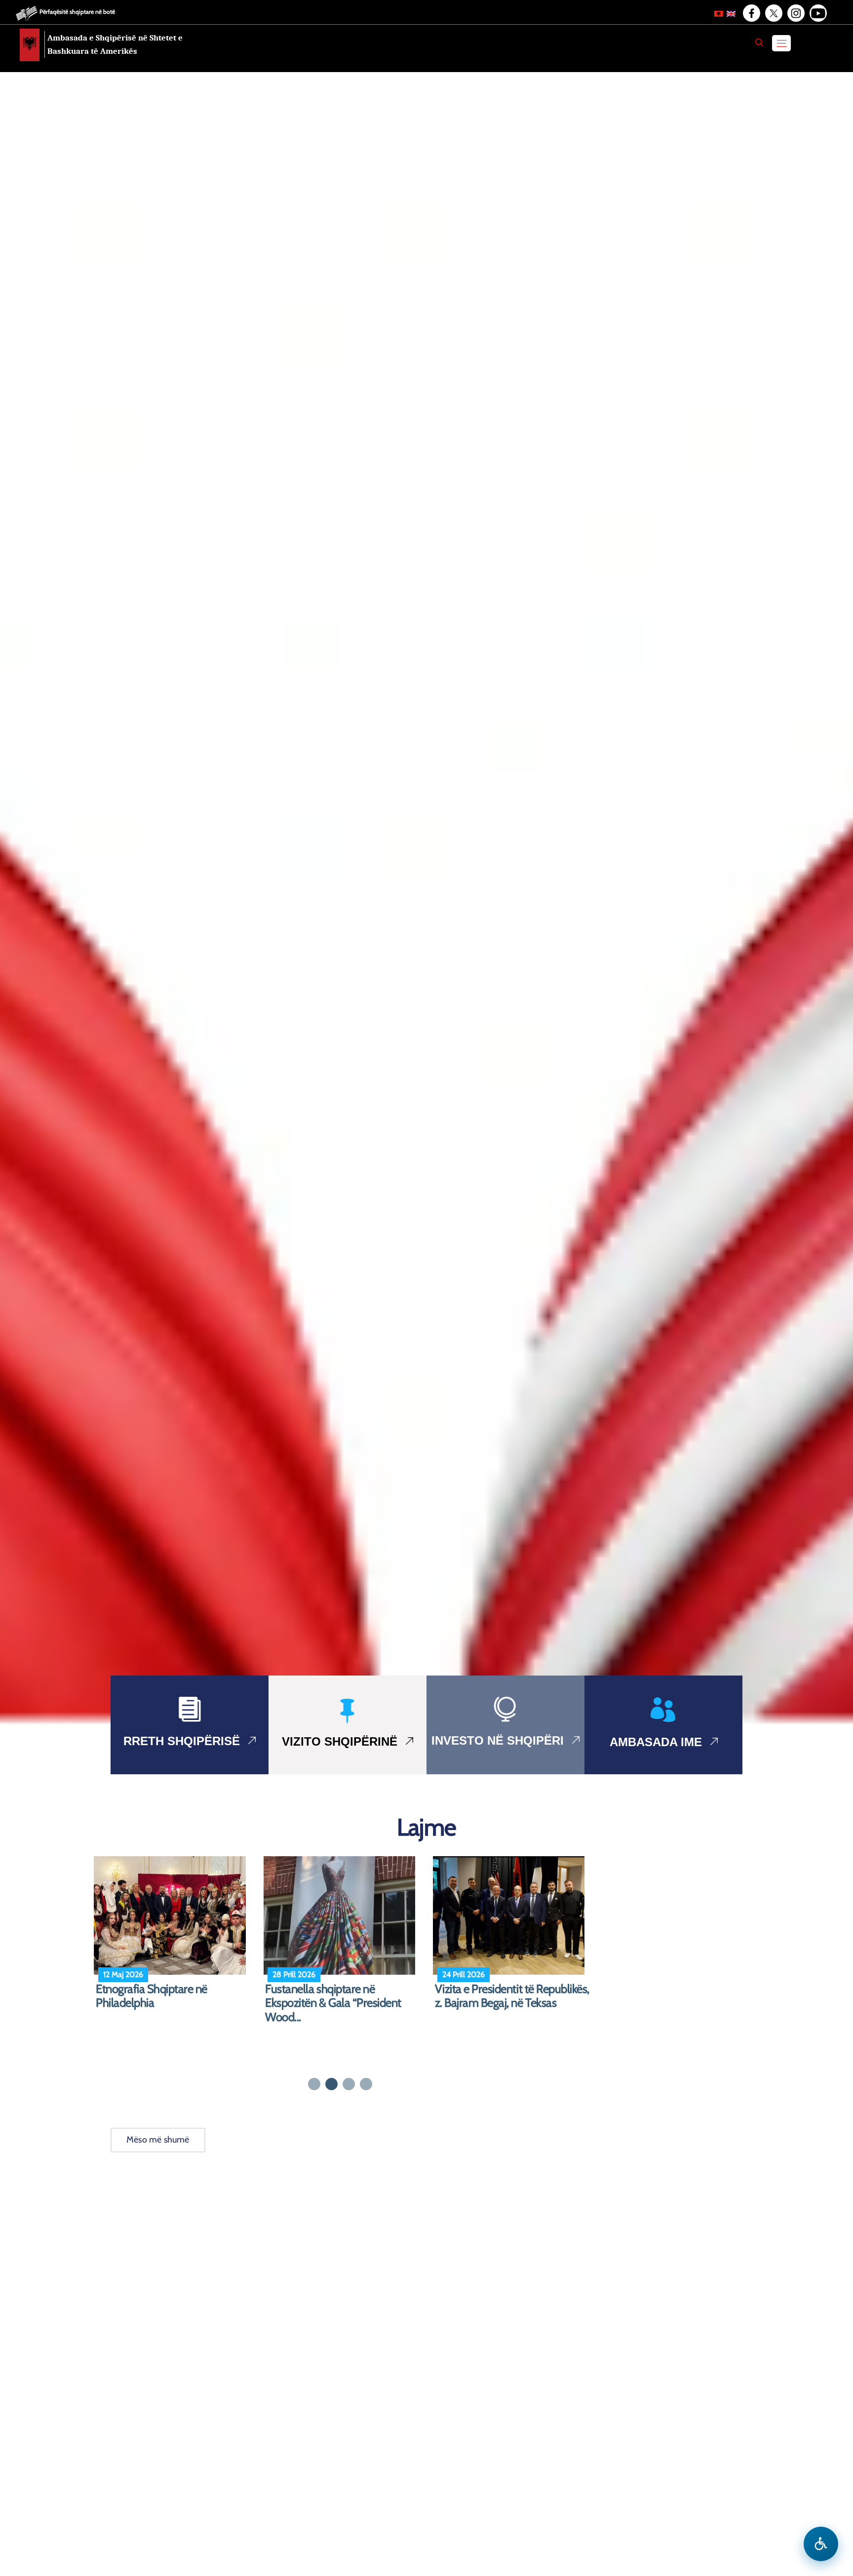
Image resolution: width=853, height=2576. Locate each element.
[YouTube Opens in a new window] (817, 13)
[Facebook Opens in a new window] (751, 13)
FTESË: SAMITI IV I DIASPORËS (340, 1989)
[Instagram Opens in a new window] (795, 13)
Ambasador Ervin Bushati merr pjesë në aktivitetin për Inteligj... (507, 1996)
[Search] (759, 42)
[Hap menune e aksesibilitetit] (821, 2544)
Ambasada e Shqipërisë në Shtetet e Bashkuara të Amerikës (115, 44)
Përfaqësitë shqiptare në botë (77, 12)
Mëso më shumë (158, 2140)
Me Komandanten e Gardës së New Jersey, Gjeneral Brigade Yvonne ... (167, 2003)
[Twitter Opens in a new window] (773, 13)
